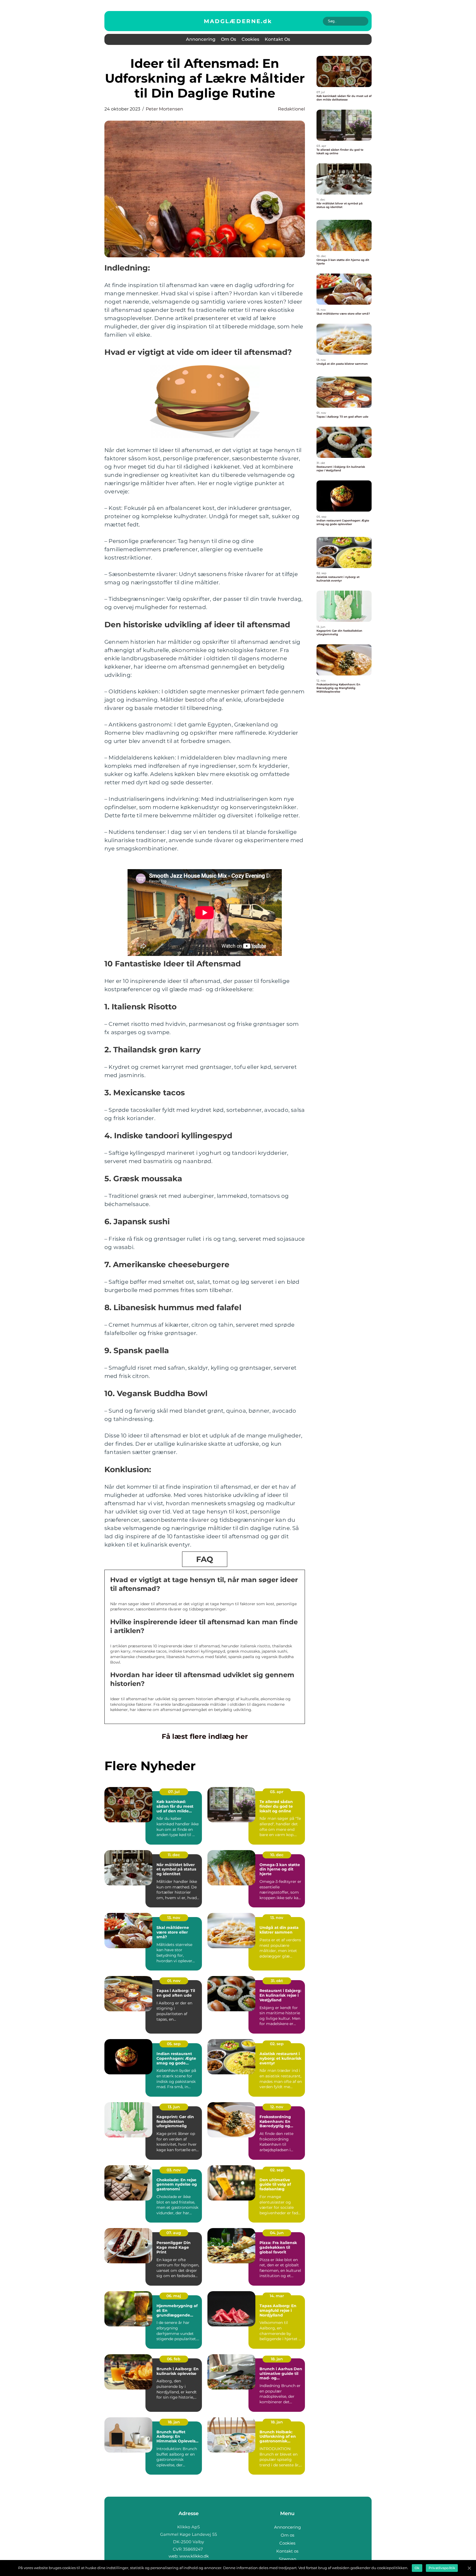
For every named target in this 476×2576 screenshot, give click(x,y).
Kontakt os (277, 39)
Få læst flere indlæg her (205, 1736)
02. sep (277, 2044)
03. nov (174, 2170)
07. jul (174, 1792)
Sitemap (287, 2559)
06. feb (174, 2359)
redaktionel (291, 109)
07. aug (174, 2233)
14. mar (277, 2296)
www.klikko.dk (194, 2556)
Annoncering (201, 39)
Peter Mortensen (164, 109)
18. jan (277, 2359)
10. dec (277, 1855)
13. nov (174, 1918)
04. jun (277, 2233)
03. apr (277, 1792)
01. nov (174, 1981)
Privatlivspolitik (442, 2568)
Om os (228, 39)
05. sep (174, 2044)
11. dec (174, 1855)
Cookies (250, 39)
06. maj (174, 2296)
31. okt (277, 1981)
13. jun (174, 2107)
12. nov (277, 2107)
